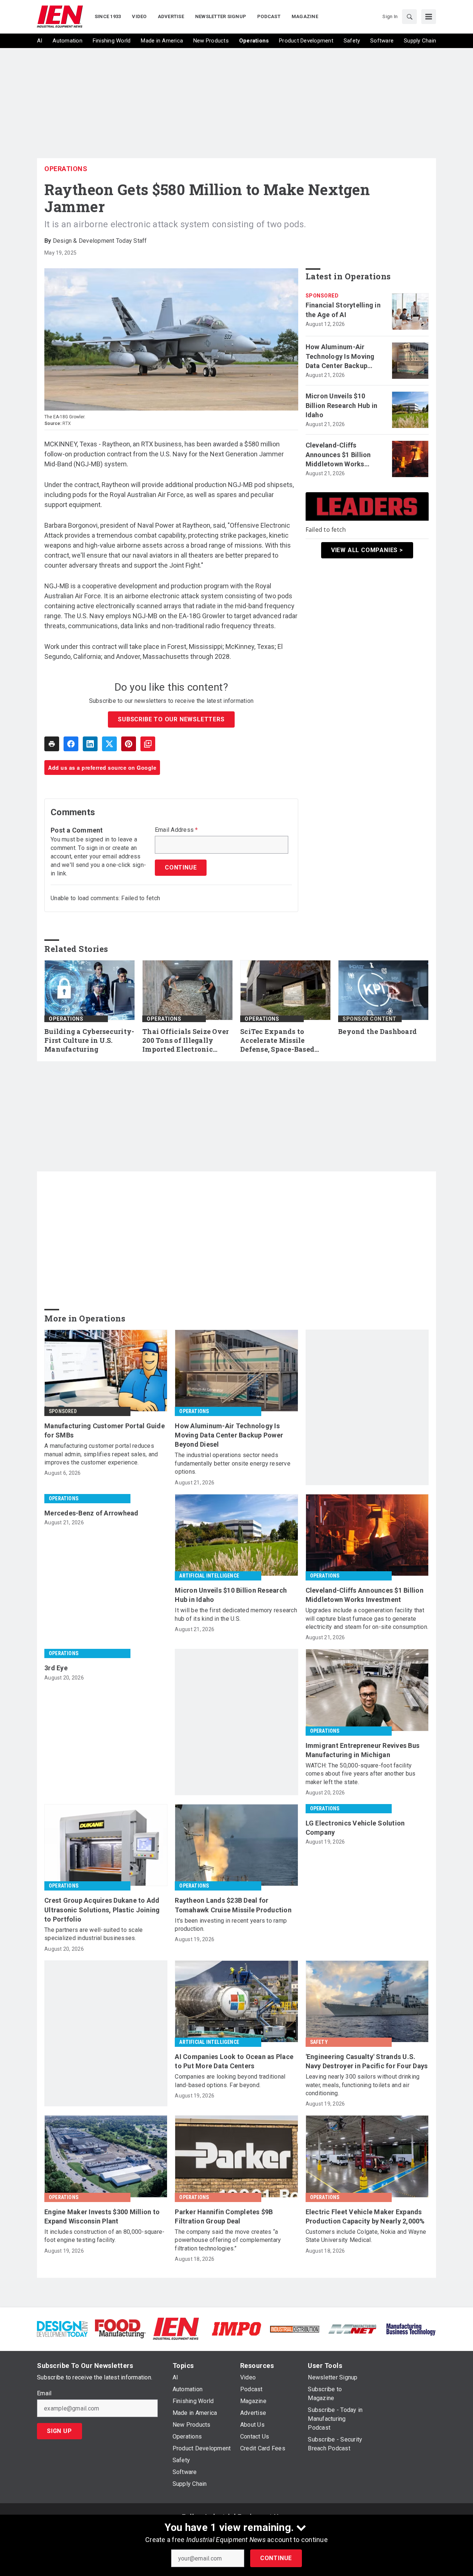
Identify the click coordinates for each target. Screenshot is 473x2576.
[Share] (71, 744)
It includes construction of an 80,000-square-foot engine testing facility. (104, 2236)
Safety (319, 2042)
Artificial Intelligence (209, 1576)
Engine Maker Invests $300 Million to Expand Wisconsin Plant (102, 2216)
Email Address (176, 830)
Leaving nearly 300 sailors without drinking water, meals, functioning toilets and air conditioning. (363, 2085)
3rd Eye (56, 1668)
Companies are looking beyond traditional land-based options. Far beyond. (230, 2081)
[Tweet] (109, 744)
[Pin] (129, 744)
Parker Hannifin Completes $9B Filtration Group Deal (224, 2216)
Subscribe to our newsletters (171, 719)
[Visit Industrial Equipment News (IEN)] (176, 2328)
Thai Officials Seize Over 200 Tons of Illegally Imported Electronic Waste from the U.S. (186, 1041)
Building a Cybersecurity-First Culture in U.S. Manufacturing (89, 1040)
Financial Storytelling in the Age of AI (343, 310)
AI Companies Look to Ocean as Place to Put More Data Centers (234, 2061)
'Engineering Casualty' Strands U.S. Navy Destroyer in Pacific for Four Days (367, 2061)
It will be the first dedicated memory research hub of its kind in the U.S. (236, 1614)
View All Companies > (367, 550)
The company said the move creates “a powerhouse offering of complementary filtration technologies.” (228, 2240)
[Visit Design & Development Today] (62, 2328)
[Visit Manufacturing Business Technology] (411, 2328)
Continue (276, 2558)
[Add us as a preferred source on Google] (148, 744)
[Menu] (429, 17)
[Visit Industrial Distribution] (295, 2329)
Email (44, 2393)
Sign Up (59, 2431)
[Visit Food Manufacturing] (120, 2328)
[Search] (409, 17)
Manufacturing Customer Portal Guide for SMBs (105, 1430)
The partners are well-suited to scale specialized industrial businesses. (93, 1934)
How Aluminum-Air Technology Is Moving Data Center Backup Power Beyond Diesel (340, 357)
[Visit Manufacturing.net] (353, 2329)
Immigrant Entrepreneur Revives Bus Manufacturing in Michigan (363, 1750)
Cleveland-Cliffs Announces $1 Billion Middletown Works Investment (338, 455)
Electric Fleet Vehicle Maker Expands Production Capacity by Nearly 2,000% (365, 2216)
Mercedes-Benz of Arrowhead (91, 1513)
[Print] (52, 744)
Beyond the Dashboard (377, 1032)
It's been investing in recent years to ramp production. (231, 1925)
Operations (66, 169)
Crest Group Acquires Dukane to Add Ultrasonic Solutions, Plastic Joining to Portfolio (102, 1910)
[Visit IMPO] (236, 2328)
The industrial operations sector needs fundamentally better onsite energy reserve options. (233, 1463)
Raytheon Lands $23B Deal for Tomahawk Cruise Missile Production (233, 1905)
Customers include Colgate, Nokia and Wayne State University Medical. (366, 2236)
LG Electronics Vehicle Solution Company (355, 1828)
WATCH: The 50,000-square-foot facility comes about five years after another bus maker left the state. (361, 1774)
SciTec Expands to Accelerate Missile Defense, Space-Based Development (277, 1041)
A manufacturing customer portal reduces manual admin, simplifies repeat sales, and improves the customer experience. (101, 1454)
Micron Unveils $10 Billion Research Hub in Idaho (342, 405)
